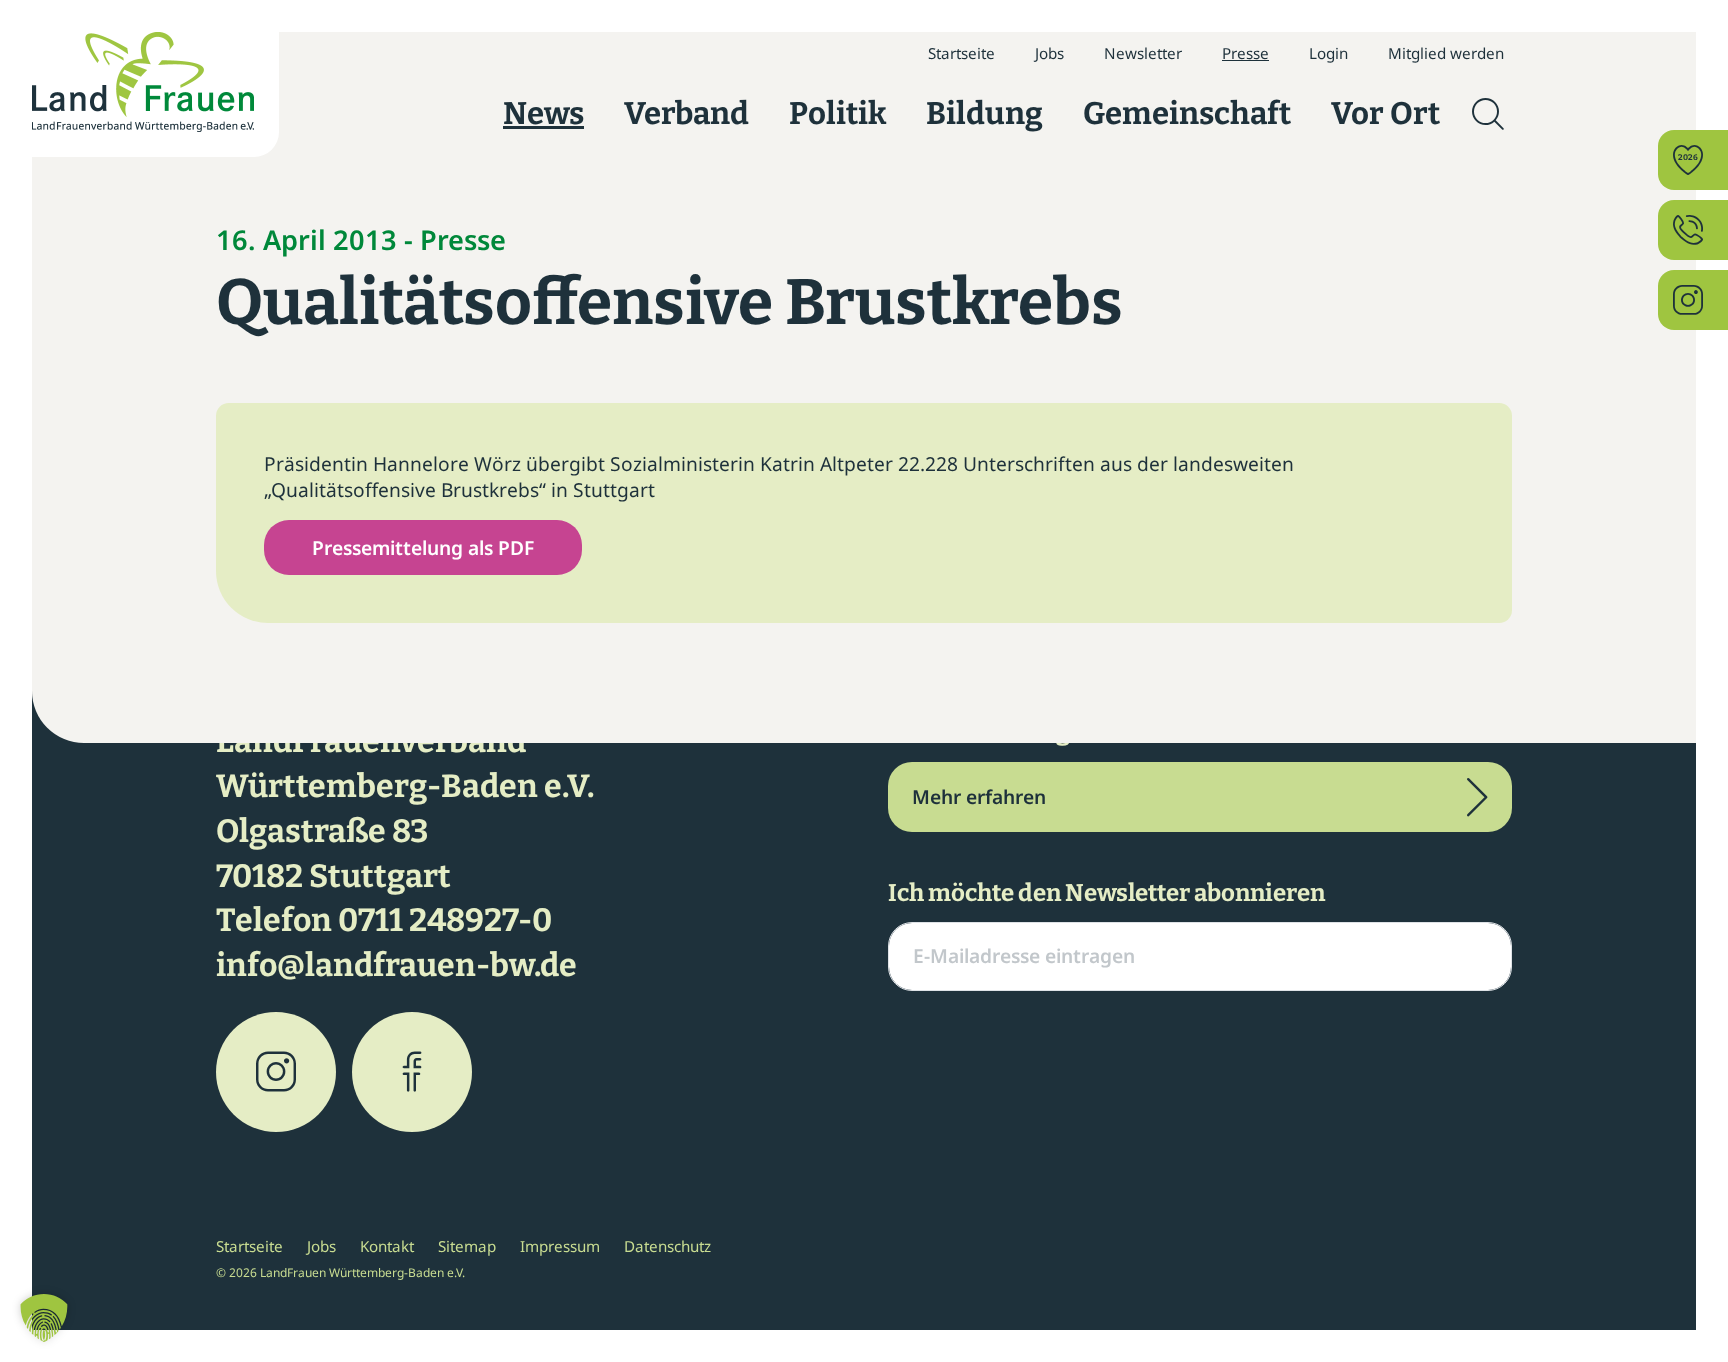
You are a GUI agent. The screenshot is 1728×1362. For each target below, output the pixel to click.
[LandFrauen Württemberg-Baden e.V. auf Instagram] (276, 1072)
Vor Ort (1385, 113)
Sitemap (467, 1246)
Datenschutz (667, 1246)
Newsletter (1143, 53)
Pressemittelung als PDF (423, 547)
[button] (44, 1318)
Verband (686, 113)
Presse (1245, 53)
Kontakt (387, 1246)
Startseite (961, 53)
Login (1328, 53)
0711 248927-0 (445, 920)
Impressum (560, 1246)
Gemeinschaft (1187, 113)
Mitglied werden (1446, 53)
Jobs (1049, 53)
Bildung (984, 113)
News (543, 113)
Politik (837, 113)
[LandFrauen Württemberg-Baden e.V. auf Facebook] (412, 1072)
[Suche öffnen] (1488, 114)
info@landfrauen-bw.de (396, 965)
